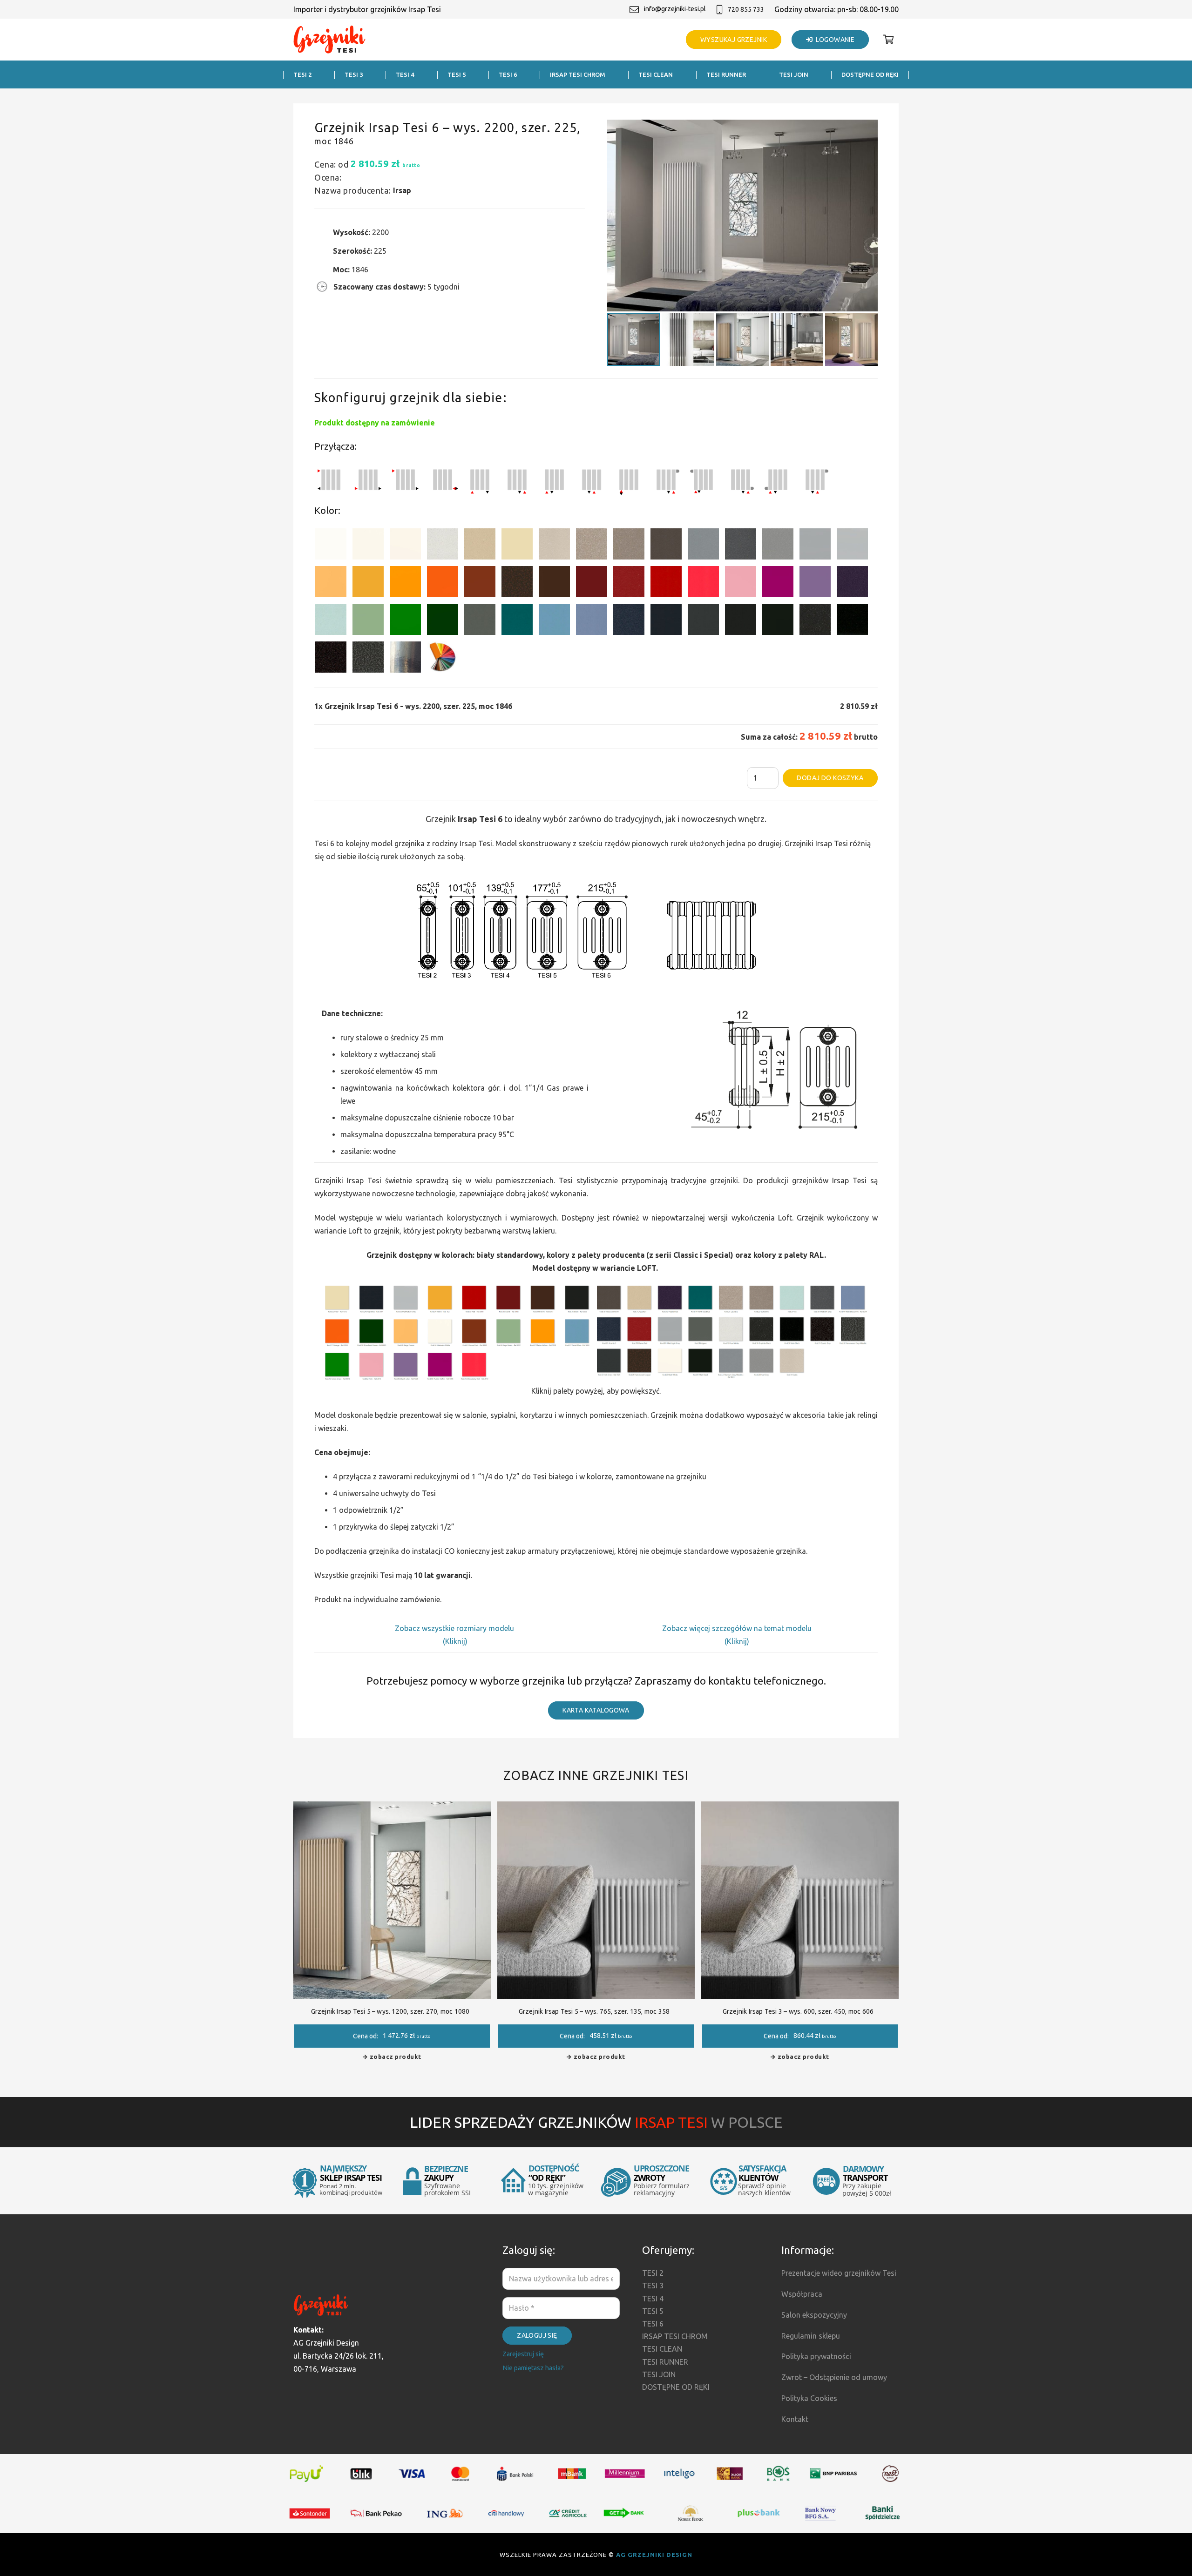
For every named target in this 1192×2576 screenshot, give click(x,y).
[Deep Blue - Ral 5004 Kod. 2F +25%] (666, 621)
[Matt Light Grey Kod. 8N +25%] (815, 546)
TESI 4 (653, 2299)
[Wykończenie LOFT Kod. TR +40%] (405, 659)
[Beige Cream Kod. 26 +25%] (331, 583)
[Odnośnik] (330, 40)
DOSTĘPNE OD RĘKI (676, 2387)
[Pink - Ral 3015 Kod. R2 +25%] (741, 583)
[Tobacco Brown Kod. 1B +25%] (666, 546)
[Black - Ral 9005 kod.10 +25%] (741, 621)
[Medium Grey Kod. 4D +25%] (741, 546)
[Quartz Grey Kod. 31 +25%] (331, 659)
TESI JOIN (659, 2374)
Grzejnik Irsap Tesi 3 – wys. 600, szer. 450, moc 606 (798, 2011)
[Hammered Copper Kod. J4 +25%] (517, 583)
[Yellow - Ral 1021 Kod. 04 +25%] (368, 583)
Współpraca (802, 2294)
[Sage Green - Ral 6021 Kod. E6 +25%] (368, 621)
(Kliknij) (455, 1641)
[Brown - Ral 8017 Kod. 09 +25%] (554, 583)
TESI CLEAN (662, 2349)
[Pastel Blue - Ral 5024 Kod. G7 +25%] (554, 621)
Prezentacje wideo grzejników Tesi (839, 2273)
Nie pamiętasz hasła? (533, 2368)
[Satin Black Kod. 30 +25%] (852, 621)
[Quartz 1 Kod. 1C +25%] (480, 546)
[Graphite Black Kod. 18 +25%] (815, 621)
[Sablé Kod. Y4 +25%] (554, 546)
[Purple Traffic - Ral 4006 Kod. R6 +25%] (778, 583)
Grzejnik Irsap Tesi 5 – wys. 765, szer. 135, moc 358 (594, 2011)
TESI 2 (653, 2273)
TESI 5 (653, 2311)
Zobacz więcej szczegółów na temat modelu (737, 1628)
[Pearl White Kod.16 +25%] (443, 546)
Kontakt (795, 2419)
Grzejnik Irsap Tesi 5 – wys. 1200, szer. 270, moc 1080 (390, 2011)
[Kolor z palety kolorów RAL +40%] (443, 659)
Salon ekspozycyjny (814, 2315)
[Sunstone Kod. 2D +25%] (629, 546)
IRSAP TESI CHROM (675, 2336)
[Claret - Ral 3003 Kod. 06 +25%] (592, 583)
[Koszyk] (888, 40)
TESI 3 (653, 2286)
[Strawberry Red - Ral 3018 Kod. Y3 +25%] (703, 583)
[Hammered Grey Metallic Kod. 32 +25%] (368, 659)
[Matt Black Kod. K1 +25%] (778, 621)
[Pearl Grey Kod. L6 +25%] (778, 546)
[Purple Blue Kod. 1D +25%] (852, 583)
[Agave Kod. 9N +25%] (480, 621)
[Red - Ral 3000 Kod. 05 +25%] (666, 583)
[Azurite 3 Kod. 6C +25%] (629, 621)
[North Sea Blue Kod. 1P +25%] (517, 621)
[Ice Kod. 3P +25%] (331, 621)
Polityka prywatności (816, 2356)
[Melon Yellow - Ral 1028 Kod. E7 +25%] (405, 583)
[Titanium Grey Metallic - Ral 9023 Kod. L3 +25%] (703, 546)
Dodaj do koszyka (830, 778)
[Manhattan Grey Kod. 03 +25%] (852, 546)
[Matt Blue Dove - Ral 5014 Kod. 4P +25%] (592, 621)
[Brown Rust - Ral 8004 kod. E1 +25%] (480, 583)
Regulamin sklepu (811, 2336)
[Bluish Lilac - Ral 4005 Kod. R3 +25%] (815, 583)
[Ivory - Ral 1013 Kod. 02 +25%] (517, 546)
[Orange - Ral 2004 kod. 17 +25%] (443, 583)
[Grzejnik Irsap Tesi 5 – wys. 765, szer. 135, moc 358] (596, 1808)
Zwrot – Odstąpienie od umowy (834, 2377)
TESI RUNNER (665, 2362)
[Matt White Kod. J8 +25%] (405, 546)
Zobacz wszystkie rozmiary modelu (455, 1628)
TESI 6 (653, 2324)
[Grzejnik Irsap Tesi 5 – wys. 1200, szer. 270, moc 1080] (392, 1808)
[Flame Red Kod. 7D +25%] (629, 583)
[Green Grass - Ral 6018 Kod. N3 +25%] (405, 621)
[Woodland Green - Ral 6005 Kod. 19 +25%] (443, 621)
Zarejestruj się (523, 2354)
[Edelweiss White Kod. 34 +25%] (368, 546)
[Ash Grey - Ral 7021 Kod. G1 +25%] (703, 621)
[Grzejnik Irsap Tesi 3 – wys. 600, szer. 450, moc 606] (800, 1808)
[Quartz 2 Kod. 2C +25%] (592, 546)
